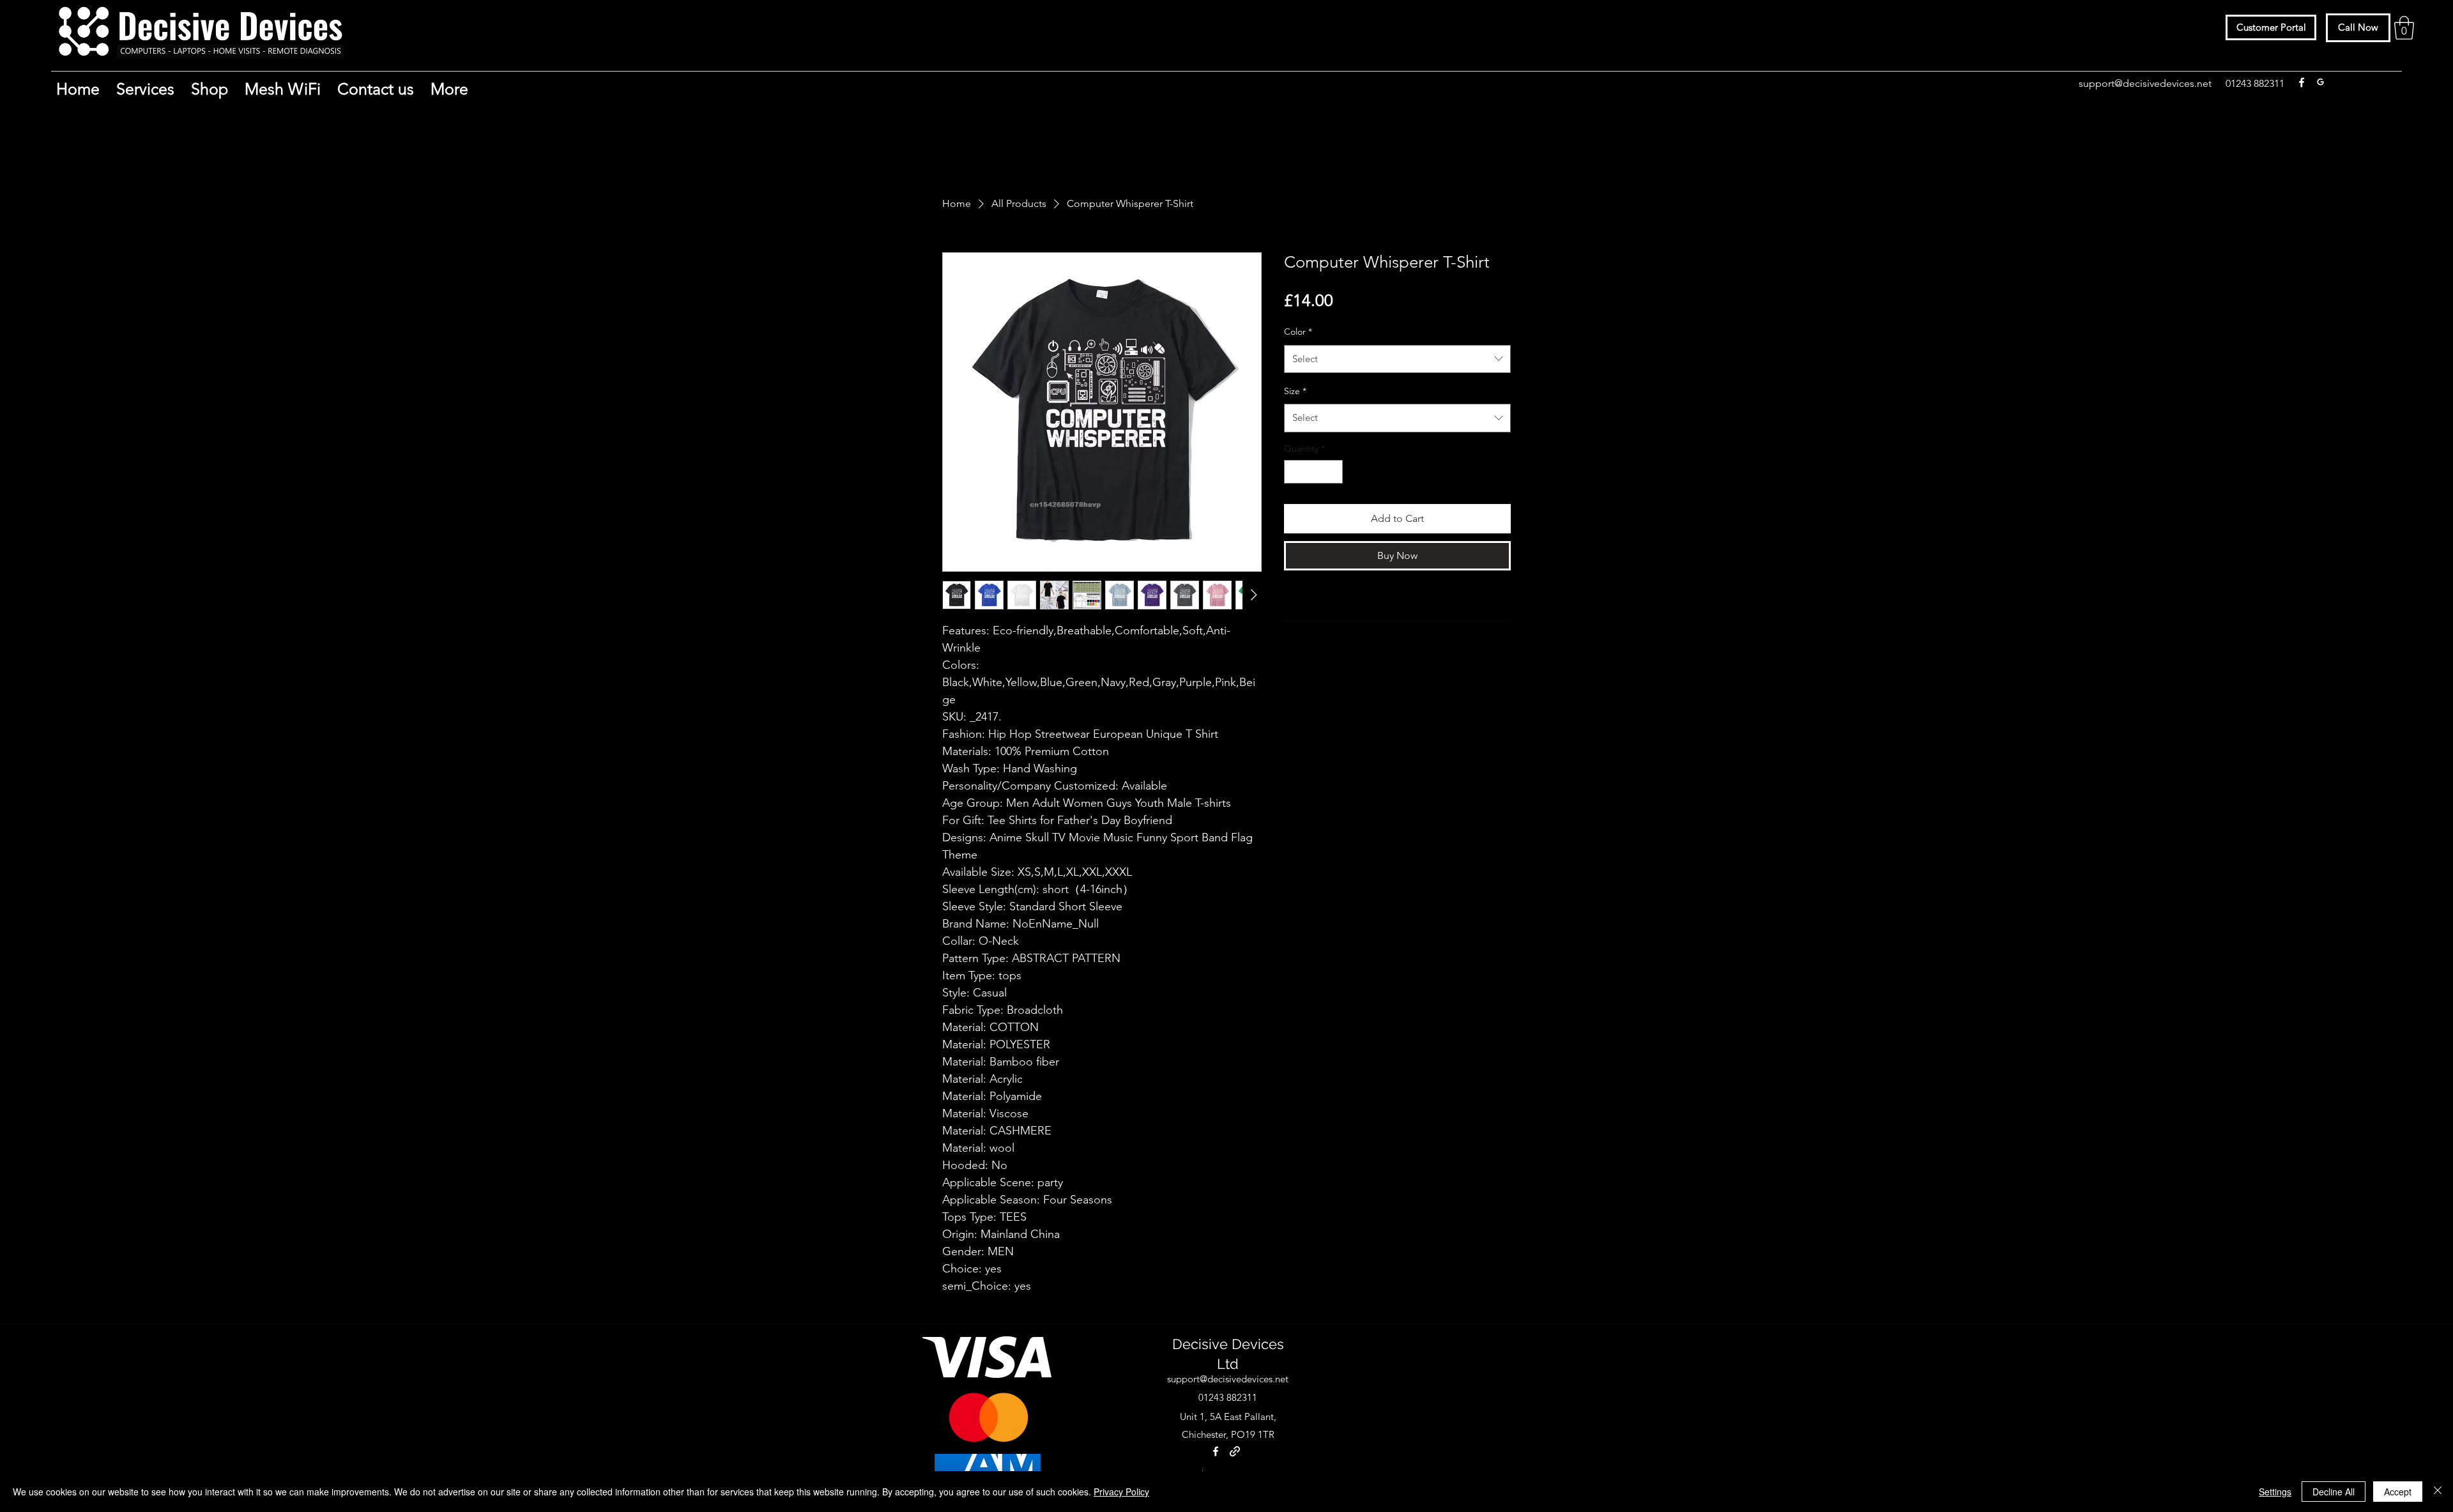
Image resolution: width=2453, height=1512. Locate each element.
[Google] (2321, 82)
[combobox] (1397, 359)
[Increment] (1333, 472)
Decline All (2334, 1492)
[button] (2404, 28)
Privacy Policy (1121, 1492)
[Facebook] (2302, 82)
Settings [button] (2275, 1492)
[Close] (2438, 1492)
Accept (2398, 1492)
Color (1298, 332)
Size (1295, 391)
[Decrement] (1294, 472)
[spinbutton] (1313, 472)
